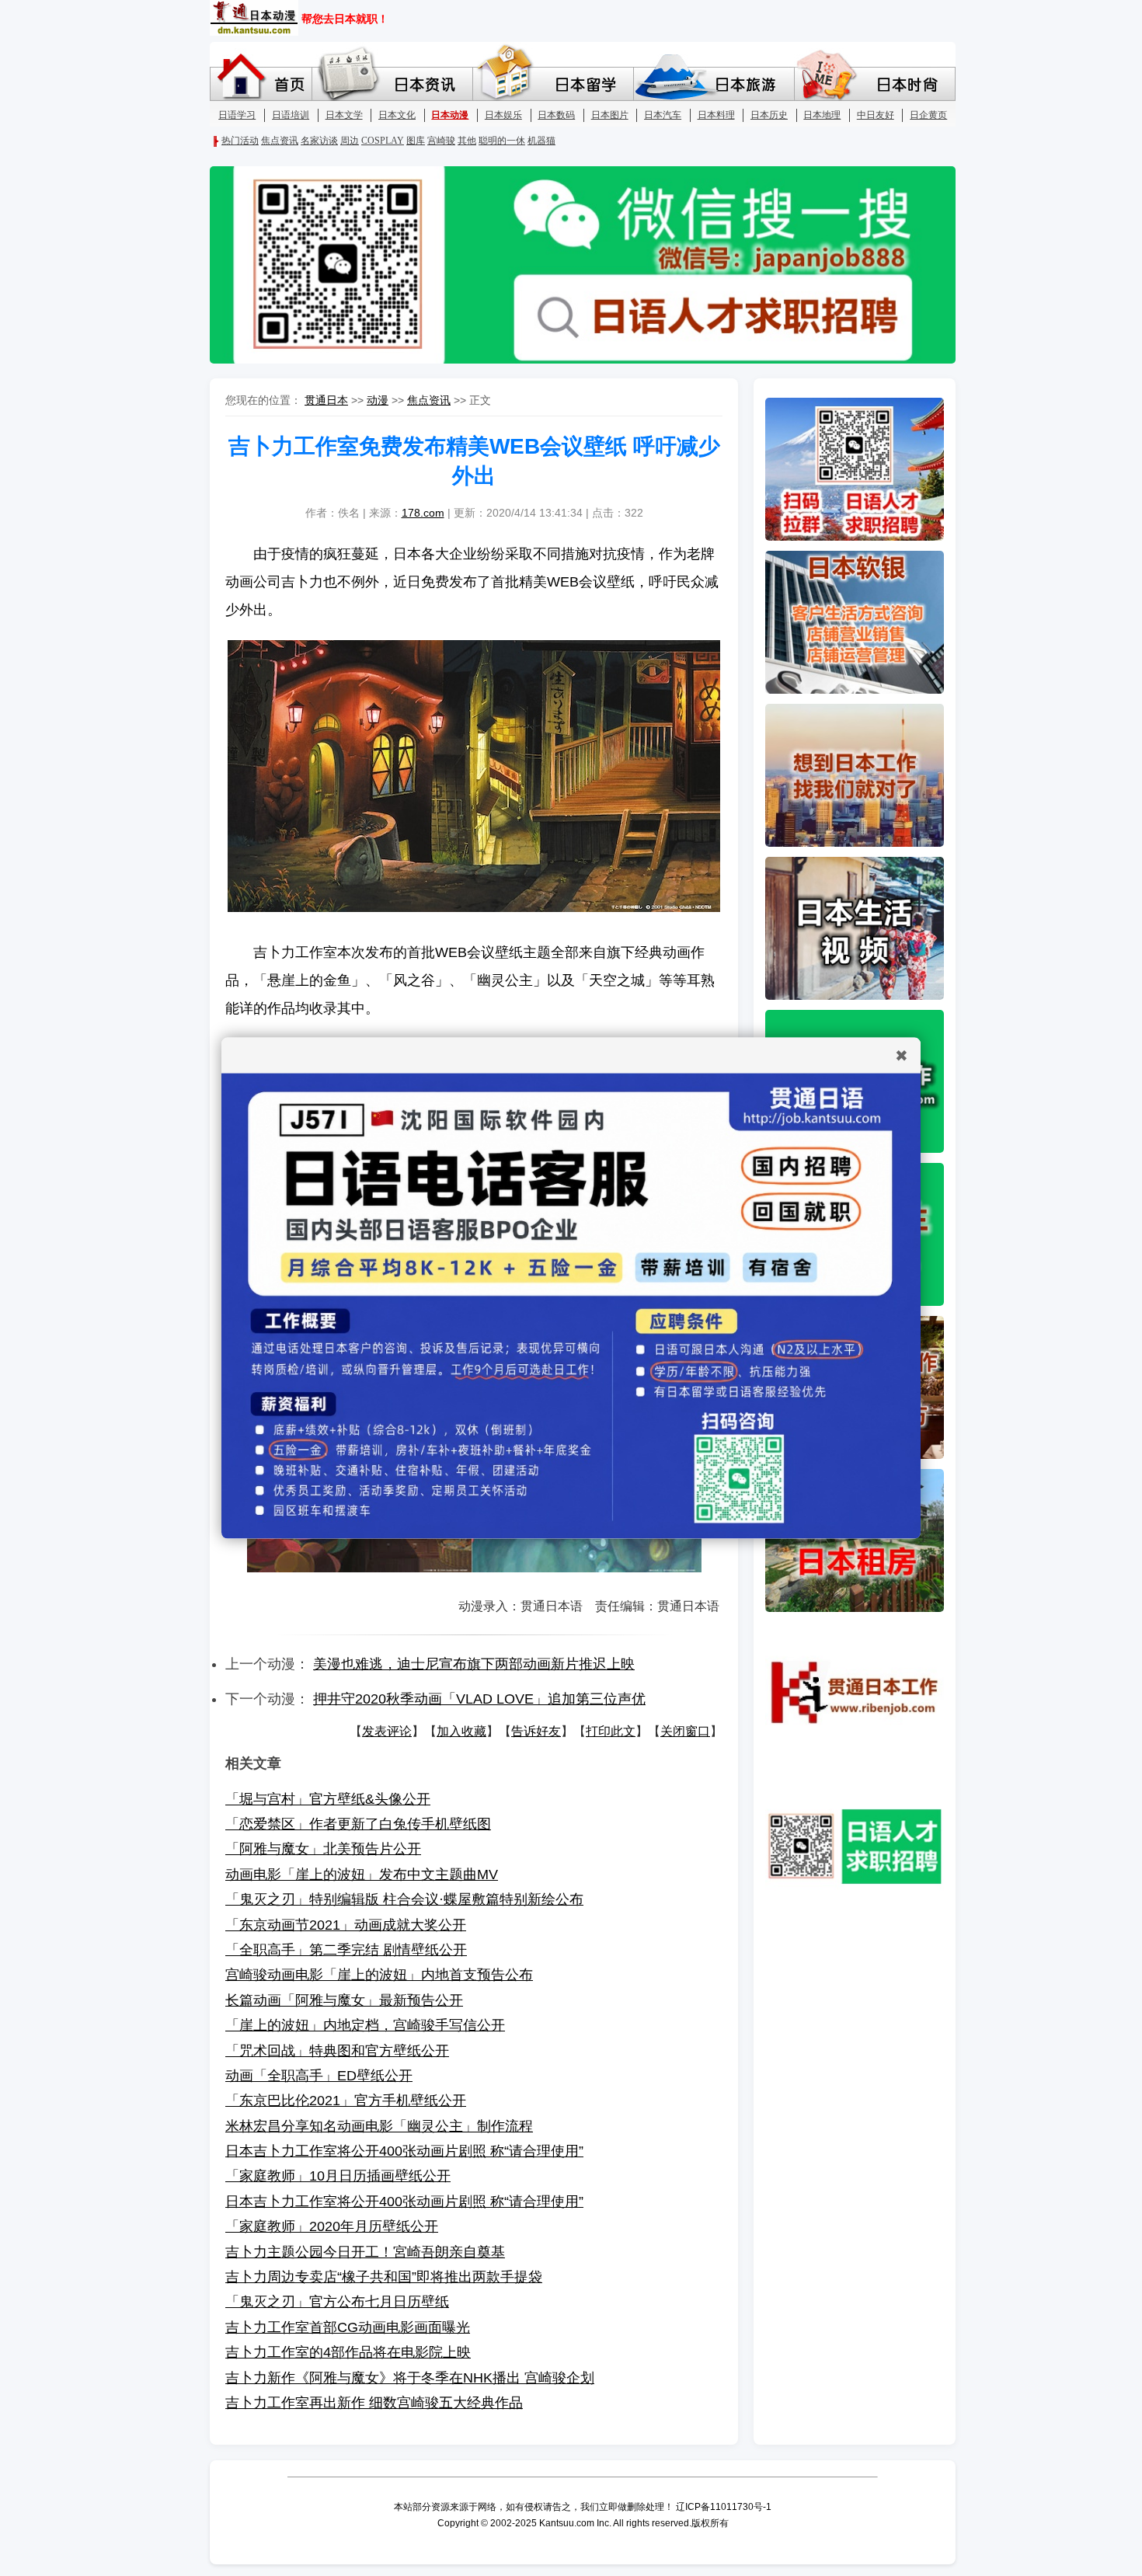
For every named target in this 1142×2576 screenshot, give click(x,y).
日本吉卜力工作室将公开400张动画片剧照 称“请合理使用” (404, 2151)
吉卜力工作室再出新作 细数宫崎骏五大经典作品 (374, 2403)
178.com (423, 513)
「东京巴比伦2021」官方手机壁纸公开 (346, 2101)
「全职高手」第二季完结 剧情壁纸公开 (346, 1950)
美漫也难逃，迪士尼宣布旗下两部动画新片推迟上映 (474, 1664)
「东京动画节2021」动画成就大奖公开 (346, 1925)
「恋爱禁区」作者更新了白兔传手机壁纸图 (358, 1824)
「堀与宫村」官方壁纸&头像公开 (328, 1799)
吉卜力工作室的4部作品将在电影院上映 (348, 2352)
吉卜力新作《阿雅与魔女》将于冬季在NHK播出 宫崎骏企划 (410, 2378)
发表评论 (387, 1731)
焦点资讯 (429, 400)
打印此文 (611, 1731)
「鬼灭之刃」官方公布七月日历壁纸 (337, 2302)
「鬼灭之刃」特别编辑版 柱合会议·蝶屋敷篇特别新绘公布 (404, 1899)
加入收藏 (461, 1731)
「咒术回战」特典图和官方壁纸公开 (337, 2051)
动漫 (378, 400)
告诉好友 (536, 1731)
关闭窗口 (685, 1731)
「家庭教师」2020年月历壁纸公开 (332, 2226)
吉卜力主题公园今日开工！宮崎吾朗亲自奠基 (365, 2252)
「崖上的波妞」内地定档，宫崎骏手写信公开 (365, 2025)
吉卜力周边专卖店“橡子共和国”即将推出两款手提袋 (384, 2277)
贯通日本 (326, 400)
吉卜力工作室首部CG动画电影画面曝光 (348, 2327)
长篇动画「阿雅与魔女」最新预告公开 (344, 2000)
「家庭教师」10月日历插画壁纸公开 (338, 2176)
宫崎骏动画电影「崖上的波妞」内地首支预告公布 (379, 1975)
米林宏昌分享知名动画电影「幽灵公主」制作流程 (379, 2126)
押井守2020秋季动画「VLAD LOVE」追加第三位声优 (479, 1699)
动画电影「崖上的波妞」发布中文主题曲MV (362, 1875)
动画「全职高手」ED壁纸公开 (319, 2076)
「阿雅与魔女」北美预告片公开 (323, 1849)
